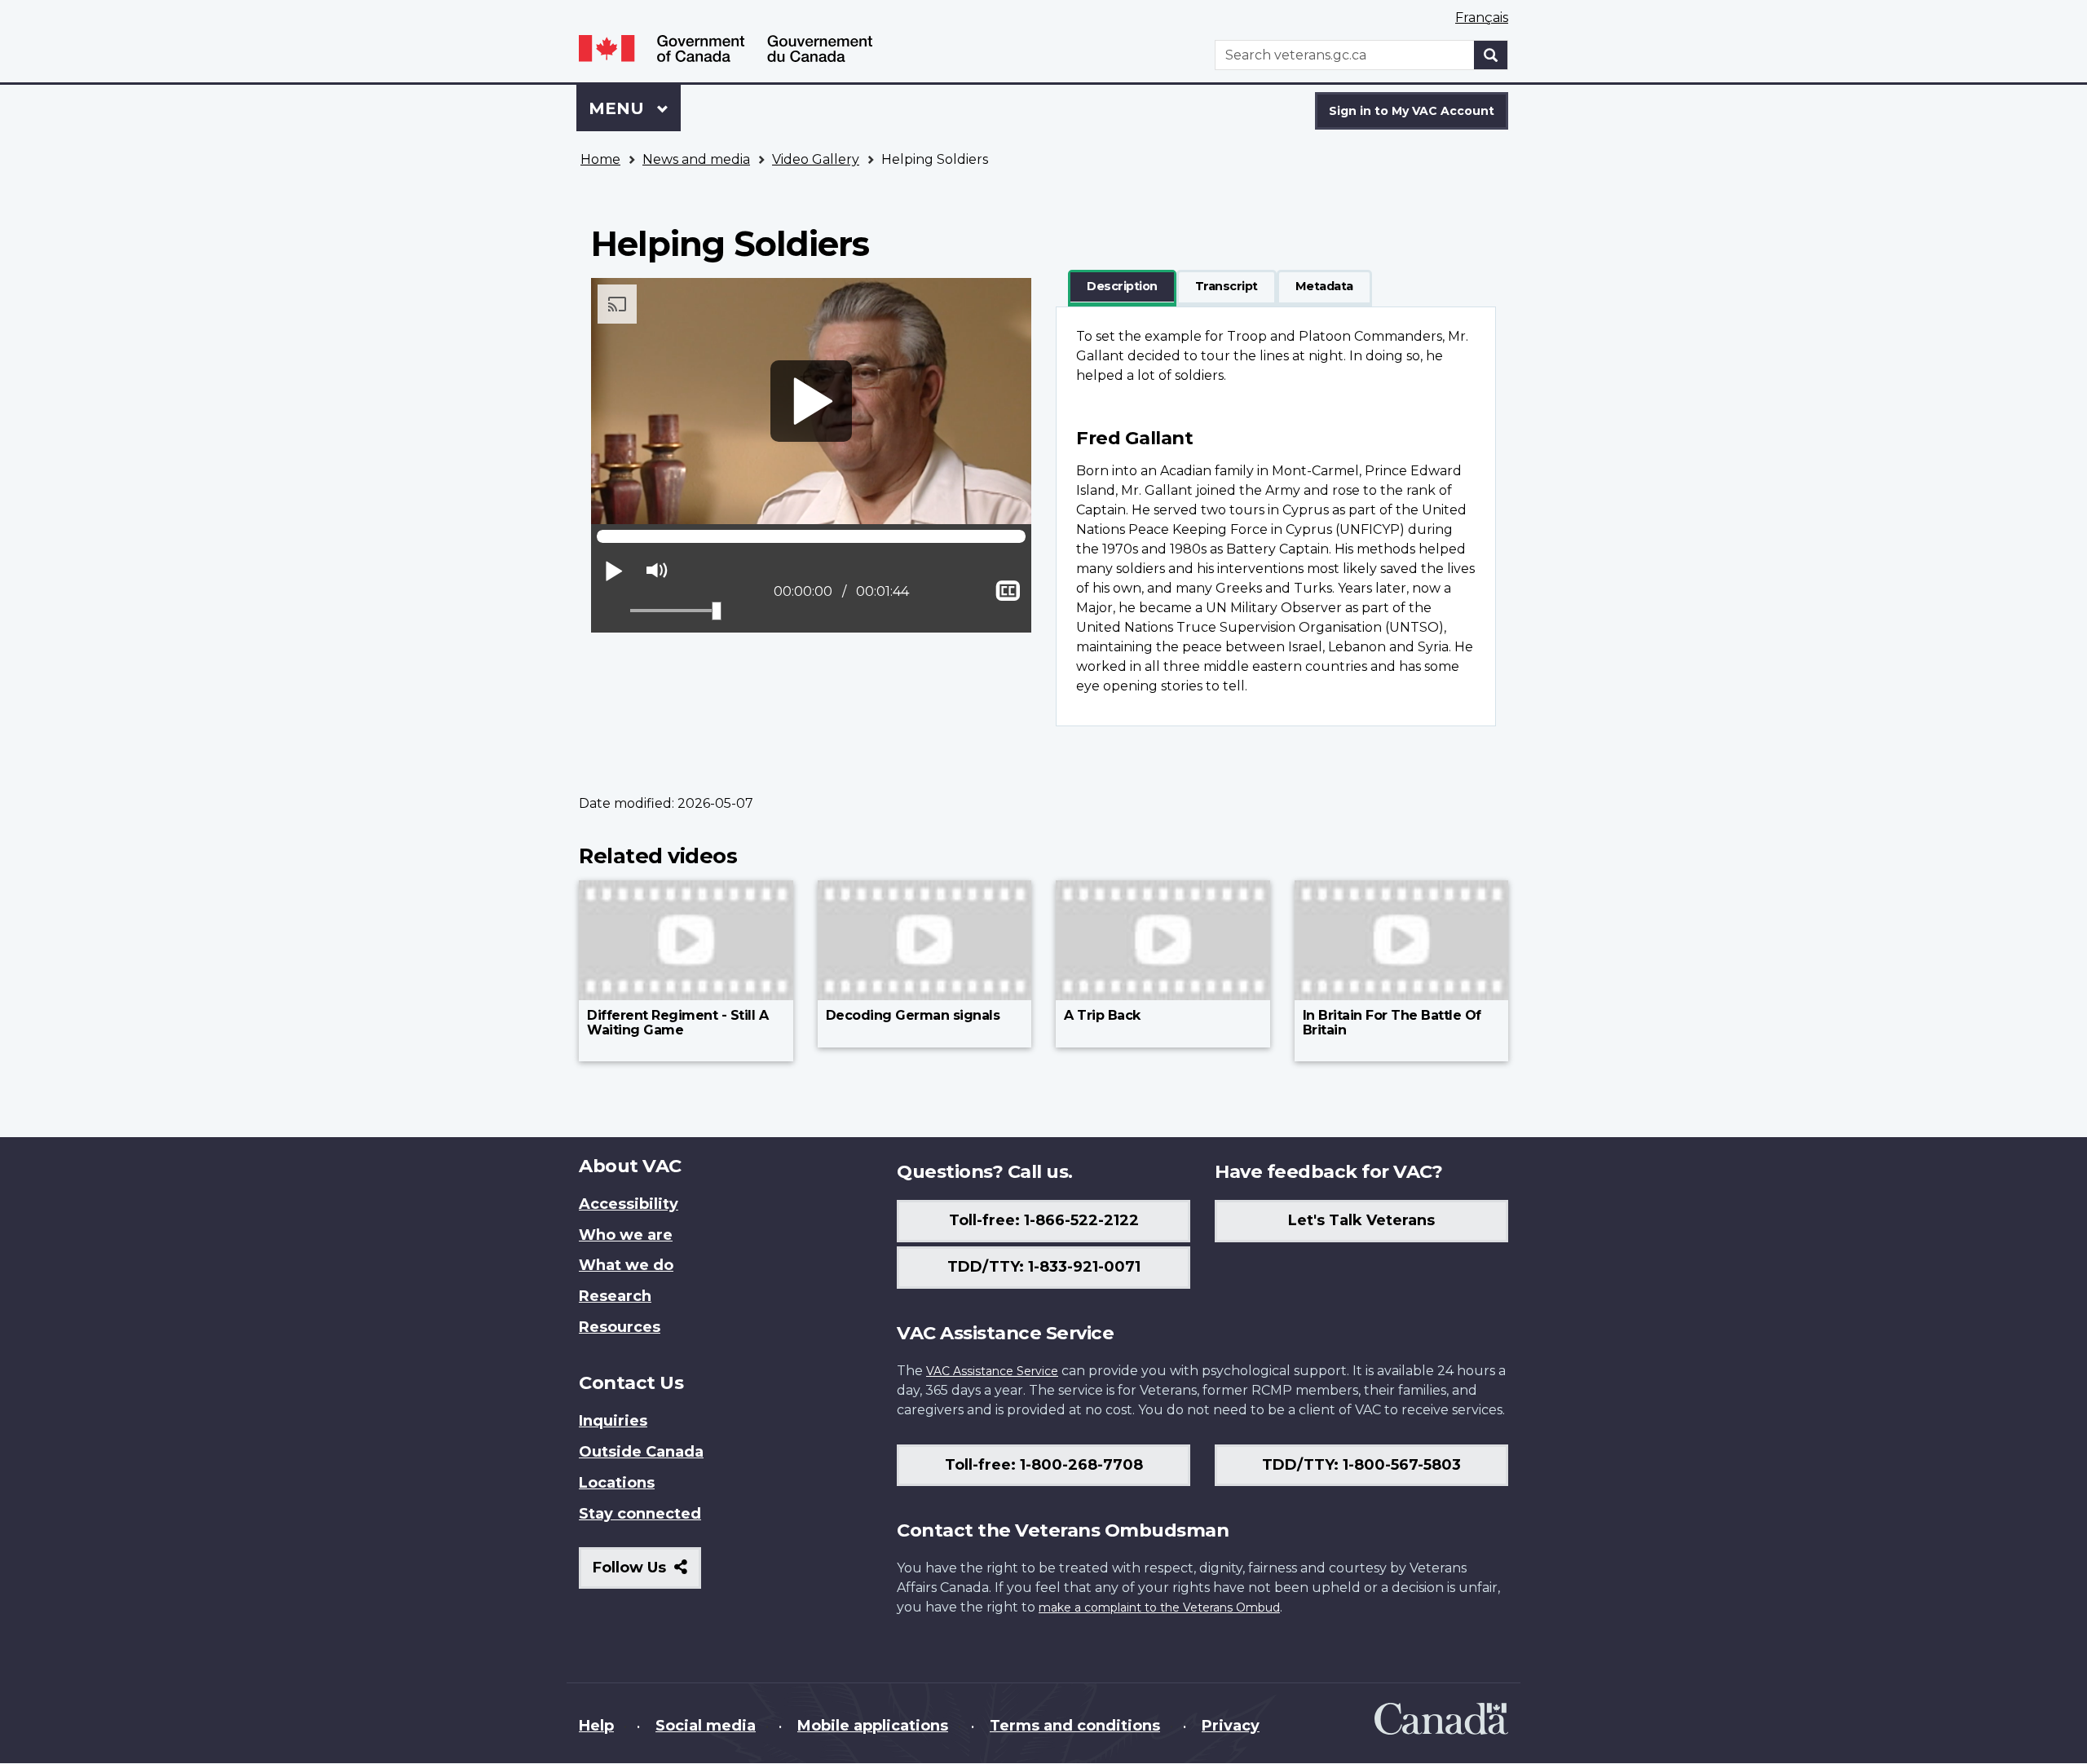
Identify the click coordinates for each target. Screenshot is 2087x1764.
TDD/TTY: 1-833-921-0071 (1044, 1267)
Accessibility (629, 1204)
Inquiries (613, 1421)
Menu (619, 108)
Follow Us (647, 1574)
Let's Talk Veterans (1361, 1220)
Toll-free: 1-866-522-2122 (1044, 1220)
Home (600, 159)
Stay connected (640, 1514)
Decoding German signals (913, 1015)
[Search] (1491, 55)
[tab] (1122, 287)
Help (596, 1726)
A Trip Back (1102, 1015)
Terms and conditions (1075, 1726)
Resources (620, 1327)
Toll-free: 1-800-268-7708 (1044, 1465)
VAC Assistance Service (992, 1371)
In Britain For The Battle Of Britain (1392, 1023)
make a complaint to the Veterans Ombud (1159, 1607)
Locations (617, 1483)
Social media (706, 1726)
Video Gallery (816, 159)
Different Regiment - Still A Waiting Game (677, 1023)
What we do (626, 1265)
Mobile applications (873, 1726)
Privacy (1231, 1726)
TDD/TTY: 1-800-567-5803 (1361, 1465)
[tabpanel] (1276, 516)
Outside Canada (641, 1452)
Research (615, 1296)
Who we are (626, 1235)
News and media (696, 159)
